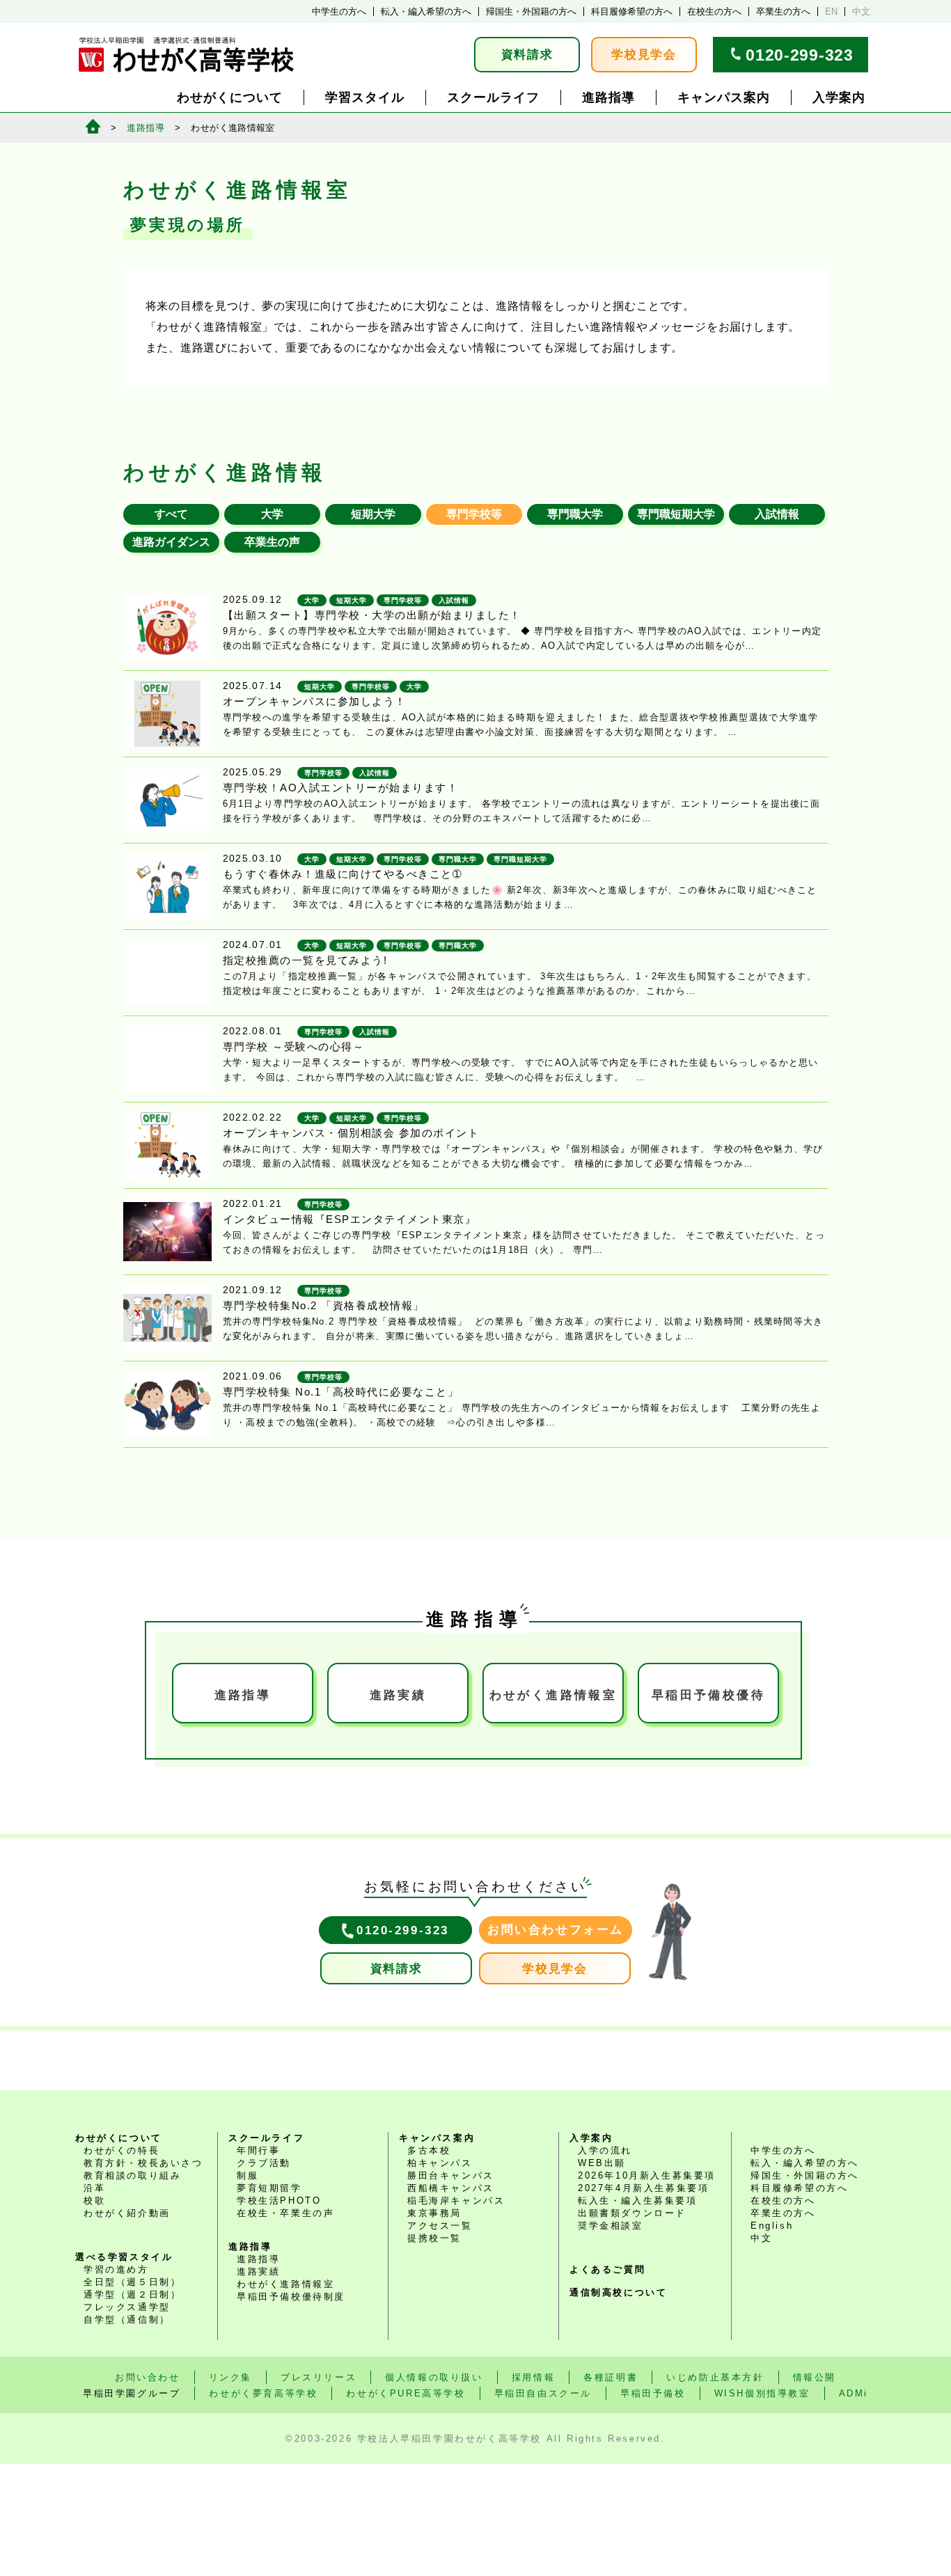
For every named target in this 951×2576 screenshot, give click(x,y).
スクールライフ (493, 97)
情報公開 (815, 2377)
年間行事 (258, 2150)
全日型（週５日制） (132, 2282)
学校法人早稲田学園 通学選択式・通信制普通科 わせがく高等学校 (186, 55)
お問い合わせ (148, 2377)
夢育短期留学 (269, 2188)
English (772, 2226)
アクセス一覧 (440, 2226)
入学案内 (839, 97)
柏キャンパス (440, 2163)
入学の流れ (605, 2150)
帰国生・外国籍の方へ (531, 11)
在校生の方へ (714, 11)
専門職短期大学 (676, 514)
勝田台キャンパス (451, 2175)
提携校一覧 (434, 2238)
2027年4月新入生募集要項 (643, 2188)
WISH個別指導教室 (762, 2393)
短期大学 (373, 514)
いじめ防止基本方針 (715, 2377)
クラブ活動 (264, 2163)
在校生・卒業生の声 (285, 2213)
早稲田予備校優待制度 (291, 2297)
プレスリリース (319, 2377)
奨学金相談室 (611, 2226)
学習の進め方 (116, 2269)
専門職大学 (575, 514)
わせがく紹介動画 (127, 2213)
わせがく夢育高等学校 (263, 2393)
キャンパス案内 (724, 97)
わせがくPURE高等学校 (406, 2393)
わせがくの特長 (121, 2150)
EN (831, 11)
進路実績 (398, 1695)
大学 (272, 514)
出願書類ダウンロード (632, 2213)
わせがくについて (230, 97)
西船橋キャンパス (451, 2188)
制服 (247, 2175)
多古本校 (429, 2150)
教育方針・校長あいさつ (143, 2163)
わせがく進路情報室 (285, 2284)
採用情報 (533, 2377)
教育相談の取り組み (132, 2175)
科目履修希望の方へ (632, 11)
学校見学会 (644, 55)
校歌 (94, 2200)
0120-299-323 (799, 55)
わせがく (553, 1695)
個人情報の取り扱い (434, 2377)
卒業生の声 (272, 542)
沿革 (94, 2188)
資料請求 (527, 55)
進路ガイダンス (171, 542)
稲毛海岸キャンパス (456, 2200)
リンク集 (230, 2377)
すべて (171, 514)
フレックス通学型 (127, 2307)
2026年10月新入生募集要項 (647, 2175)
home (93, 126)
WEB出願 (602, 2163)
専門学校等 (474, 514)
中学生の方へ (339, 11)
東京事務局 (434, 2213)
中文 (861, 11)
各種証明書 (611, 2377)
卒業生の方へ (783, 11)
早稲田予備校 (708, 1695)
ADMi (854, 2393)
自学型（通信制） (127, 2320)
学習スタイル (365, 97)
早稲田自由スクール (543, 2393)
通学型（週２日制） (132, 2294)
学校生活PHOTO (279, 2200)
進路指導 (608, 97)
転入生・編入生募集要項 (638, 2200)
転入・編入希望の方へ (426, 11)
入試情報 (777, 514)
